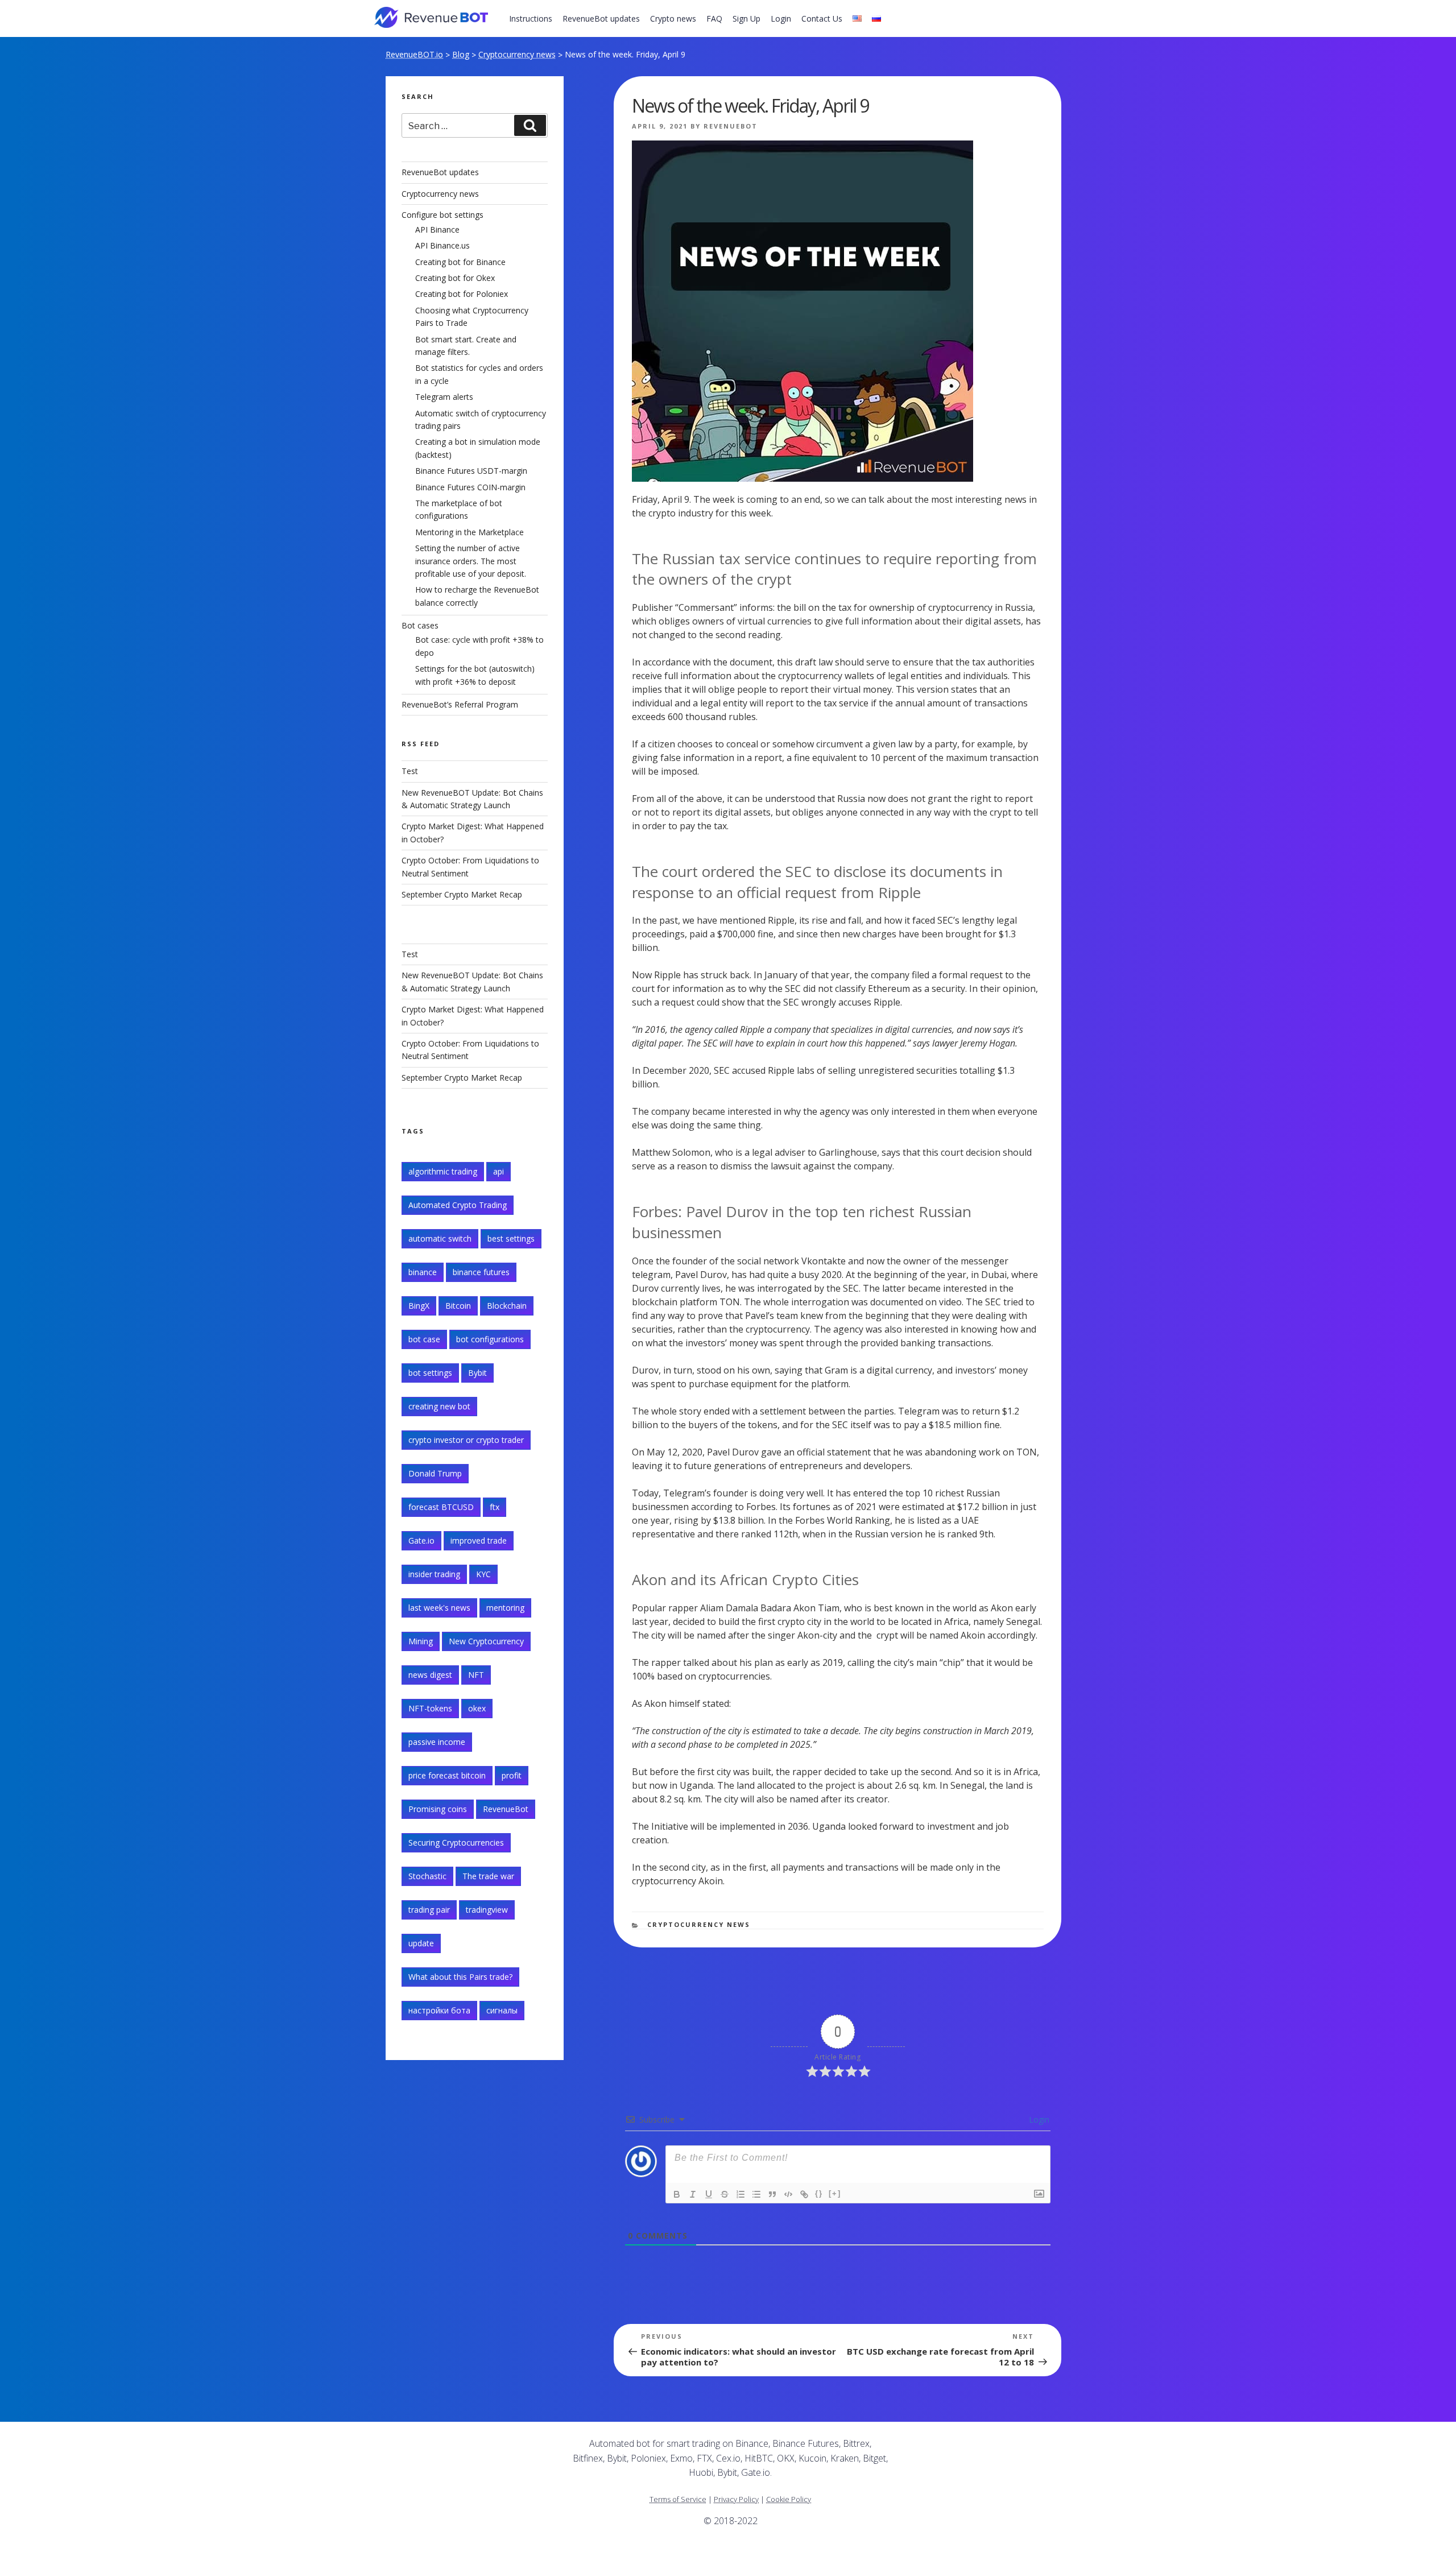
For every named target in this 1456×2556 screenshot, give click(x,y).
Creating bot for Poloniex (462, 294)
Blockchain (507, 1306)
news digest (430, 1675)
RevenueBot (731, 126)
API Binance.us (442, 245)
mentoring (505, 1608)
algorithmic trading (443, 1171)
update (421, 1943)
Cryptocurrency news (517, 54)
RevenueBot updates (601, 18)
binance (423, 1272)
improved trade (479, 1540)
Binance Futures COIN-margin (470, 487)
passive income (437, 1742)
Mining (421, 1641)
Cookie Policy (789, 2499)
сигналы (502, 2010)
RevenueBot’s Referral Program (460, 704)
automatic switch (440, 1238)
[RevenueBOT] (959, 2448)
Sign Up (746, 18)
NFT (476, 1675)
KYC (483, 1574)
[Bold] (677, 2194)
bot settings (430, 1373)
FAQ (714, 18)
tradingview (487, 1910)
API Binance (437, 229)
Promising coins (438, 1809)
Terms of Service (678, 2499)
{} (819, 2193)
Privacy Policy (736, 2499)
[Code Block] (788, 2194)
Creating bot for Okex (455, 278)
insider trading (434, 1574)
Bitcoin (458, 1306)
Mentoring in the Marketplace (470, 532)
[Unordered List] (756, 2194)
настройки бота (439, 2010)
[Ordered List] (741, 2194)
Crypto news (673, 18)
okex (477, 1708)
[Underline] (709, 2194)
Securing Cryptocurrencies (456, 1842)
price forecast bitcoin (447, 1775)
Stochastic (427, 1876)
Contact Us (822, 18)
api (499, 1171)
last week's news (439, 1608)
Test (410, 771)
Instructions (531, 18)
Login (781, 18)
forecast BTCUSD (441, 1507)
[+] (835, 2193)
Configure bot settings (442, 215)
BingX (419, 1306)
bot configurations (490, 1339)
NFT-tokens (430, 1708)
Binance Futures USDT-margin (471, 471)
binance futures (481, 1272)
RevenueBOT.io (414, 54)
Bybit (477, 1373)
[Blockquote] (772, 2194)
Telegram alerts (444, 397)
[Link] (804, 2194)
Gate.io (421, 1540)
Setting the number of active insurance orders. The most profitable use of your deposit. (471, 561)
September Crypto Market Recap (462, 894)
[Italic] (693, 2194)
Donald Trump (435, 1473)
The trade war (488, 1876)
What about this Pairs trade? (460, 1977)
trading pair (429, 1910)
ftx (495, 1507)
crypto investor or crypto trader (466, 1440)
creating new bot (439, 1406)
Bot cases (420, 625)
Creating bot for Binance (460, 262)
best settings (511, 1238)
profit (512, 1775)
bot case (424, 1339)
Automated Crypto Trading (458, 1205)
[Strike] (725, 2194)
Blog (461, 54)
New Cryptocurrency (486, 1641)
